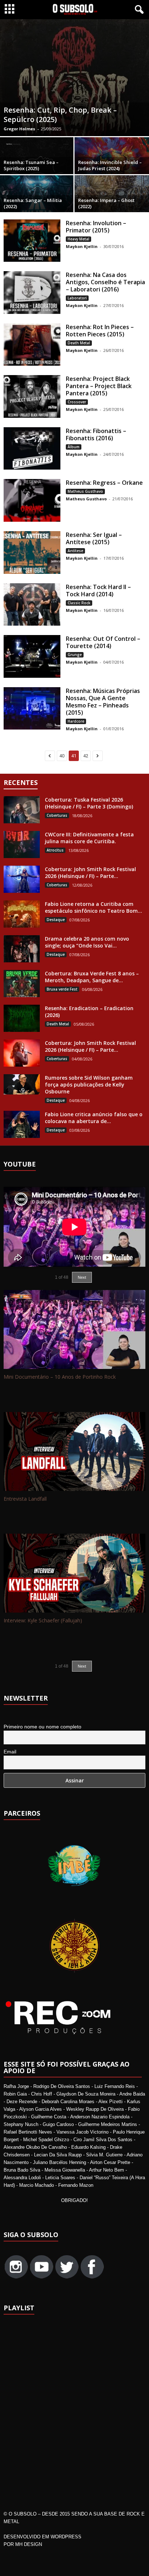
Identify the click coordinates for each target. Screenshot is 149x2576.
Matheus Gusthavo (85, 491)
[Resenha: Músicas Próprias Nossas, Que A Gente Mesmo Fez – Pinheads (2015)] (32, 709)
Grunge (75, 655)
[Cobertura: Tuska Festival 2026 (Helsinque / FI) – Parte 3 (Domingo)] (22, 810)
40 (62, 756)
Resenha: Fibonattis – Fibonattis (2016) (96, 434)
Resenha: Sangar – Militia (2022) (33, 203)
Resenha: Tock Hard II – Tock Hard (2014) (98, 591)
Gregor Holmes (19, 129)
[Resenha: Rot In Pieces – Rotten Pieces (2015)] (32, 345)
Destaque (56, 920)
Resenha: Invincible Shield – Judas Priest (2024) (110, 165)
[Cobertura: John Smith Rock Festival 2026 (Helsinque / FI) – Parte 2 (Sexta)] (22, 1053)
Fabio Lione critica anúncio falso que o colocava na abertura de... (94, 1118)
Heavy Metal (78, 239)
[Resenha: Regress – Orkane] (32, 500)
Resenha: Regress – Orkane (104, 483)
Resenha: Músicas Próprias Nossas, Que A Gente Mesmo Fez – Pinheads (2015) (103, 702)
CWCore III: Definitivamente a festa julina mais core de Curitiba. (89, 838)
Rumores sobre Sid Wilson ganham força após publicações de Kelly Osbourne (89, 1085)
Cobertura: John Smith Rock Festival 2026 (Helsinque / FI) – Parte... (90, 873)
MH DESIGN (29, 2544)
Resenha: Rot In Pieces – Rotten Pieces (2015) (100, 331)
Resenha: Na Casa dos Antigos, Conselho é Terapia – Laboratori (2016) (105, 282)
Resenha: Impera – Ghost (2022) (106, 203)
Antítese (75, 551)
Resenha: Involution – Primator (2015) (96, 227)
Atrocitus (55, 850)
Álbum (74, 447)
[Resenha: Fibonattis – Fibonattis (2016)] (32, 449)
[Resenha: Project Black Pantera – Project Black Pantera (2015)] (32, 396)
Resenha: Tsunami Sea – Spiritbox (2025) (31, 165)
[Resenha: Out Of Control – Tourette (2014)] (32, 656)
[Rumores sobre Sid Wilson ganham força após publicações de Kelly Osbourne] (22, 1084)
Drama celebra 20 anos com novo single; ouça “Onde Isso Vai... (87, 942)
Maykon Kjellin (82, 246)
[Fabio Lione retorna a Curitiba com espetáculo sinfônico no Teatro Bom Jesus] (22, 914)
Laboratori (77, 298)
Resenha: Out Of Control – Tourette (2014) (103, 642)
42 (86, 756)
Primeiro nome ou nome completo (42, 1727)
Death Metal (79, 343)
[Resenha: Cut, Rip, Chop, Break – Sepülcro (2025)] (74, 78)
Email (10, 1752)
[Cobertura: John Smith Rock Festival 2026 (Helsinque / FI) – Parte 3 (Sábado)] (22, 879)
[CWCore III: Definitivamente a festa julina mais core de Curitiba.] (22, 844)
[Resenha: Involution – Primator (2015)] (32, 241)
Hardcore (76, 721)
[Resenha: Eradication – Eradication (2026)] (22, 1018)
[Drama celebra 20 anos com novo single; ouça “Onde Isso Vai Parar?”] (22, 949)
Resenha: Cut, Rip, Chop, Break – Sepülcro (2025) (60, 115)
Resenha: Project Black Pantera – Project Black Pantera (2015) (99, 386)
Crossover (77, 402)
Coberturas (57, 815)
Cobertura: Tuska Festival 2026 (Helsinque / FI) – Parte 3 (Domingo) (89, 803)
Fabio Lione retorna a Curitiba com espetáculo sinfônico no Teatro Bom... (93, 907)
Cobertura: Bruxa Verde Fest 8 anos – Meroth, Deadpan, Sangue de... (92, 977)
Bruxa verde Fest (62, 989)
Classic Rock (79, 603)
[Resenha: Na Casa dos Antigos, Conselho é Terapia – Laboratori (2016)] (32, 293)
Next (82, 1666)
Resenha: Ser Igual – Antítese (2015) (94, 538)
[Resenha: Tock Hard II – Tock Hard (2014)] (32, 605)
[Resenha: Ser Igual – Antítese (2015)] (32, 552)
